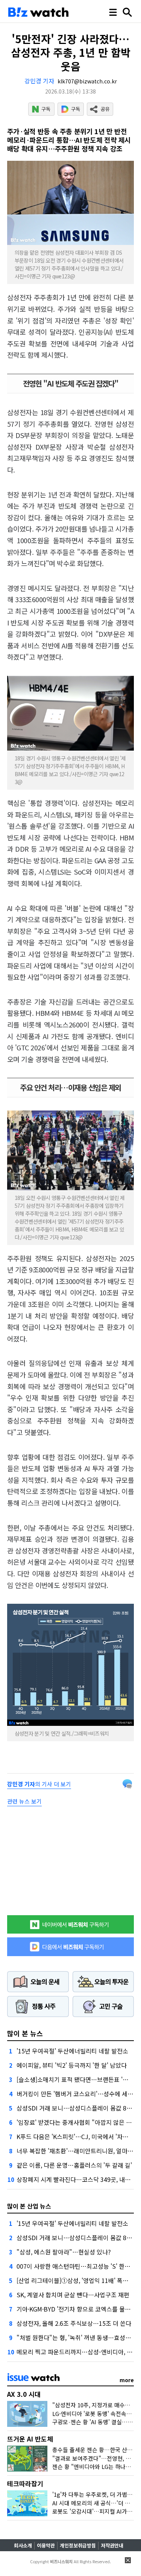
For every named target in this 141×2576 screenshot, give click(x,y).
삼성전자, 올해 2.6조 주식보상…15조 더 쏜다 (74, 2323)
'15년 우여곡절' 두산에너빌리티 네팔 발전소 (72, 2051)
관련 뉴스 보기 (24, 1801)
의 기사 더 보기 (39, 1784)
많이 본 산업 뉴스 (29, 2206)
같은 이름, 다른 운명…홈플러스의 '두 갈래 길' (74, 2165)
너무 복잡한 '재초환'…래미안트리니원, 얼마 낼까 (78, 2151)
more (127, 2380)
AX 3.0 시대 (24, 2394)
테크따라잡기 (25, 2483)
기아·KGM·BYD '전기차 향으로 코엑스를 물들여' (77, 2309)
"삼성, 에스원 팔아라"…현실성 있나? (64, 2252)
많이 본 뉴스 (25, 2033)
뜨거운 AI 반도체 (30, 2439)
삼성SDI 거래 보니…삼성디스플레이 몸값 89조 (76, 2108)
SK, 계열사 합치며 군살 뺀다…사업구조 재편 (73, 2295)
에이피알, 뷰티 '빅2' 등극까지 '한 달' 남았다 (72, 2065)
